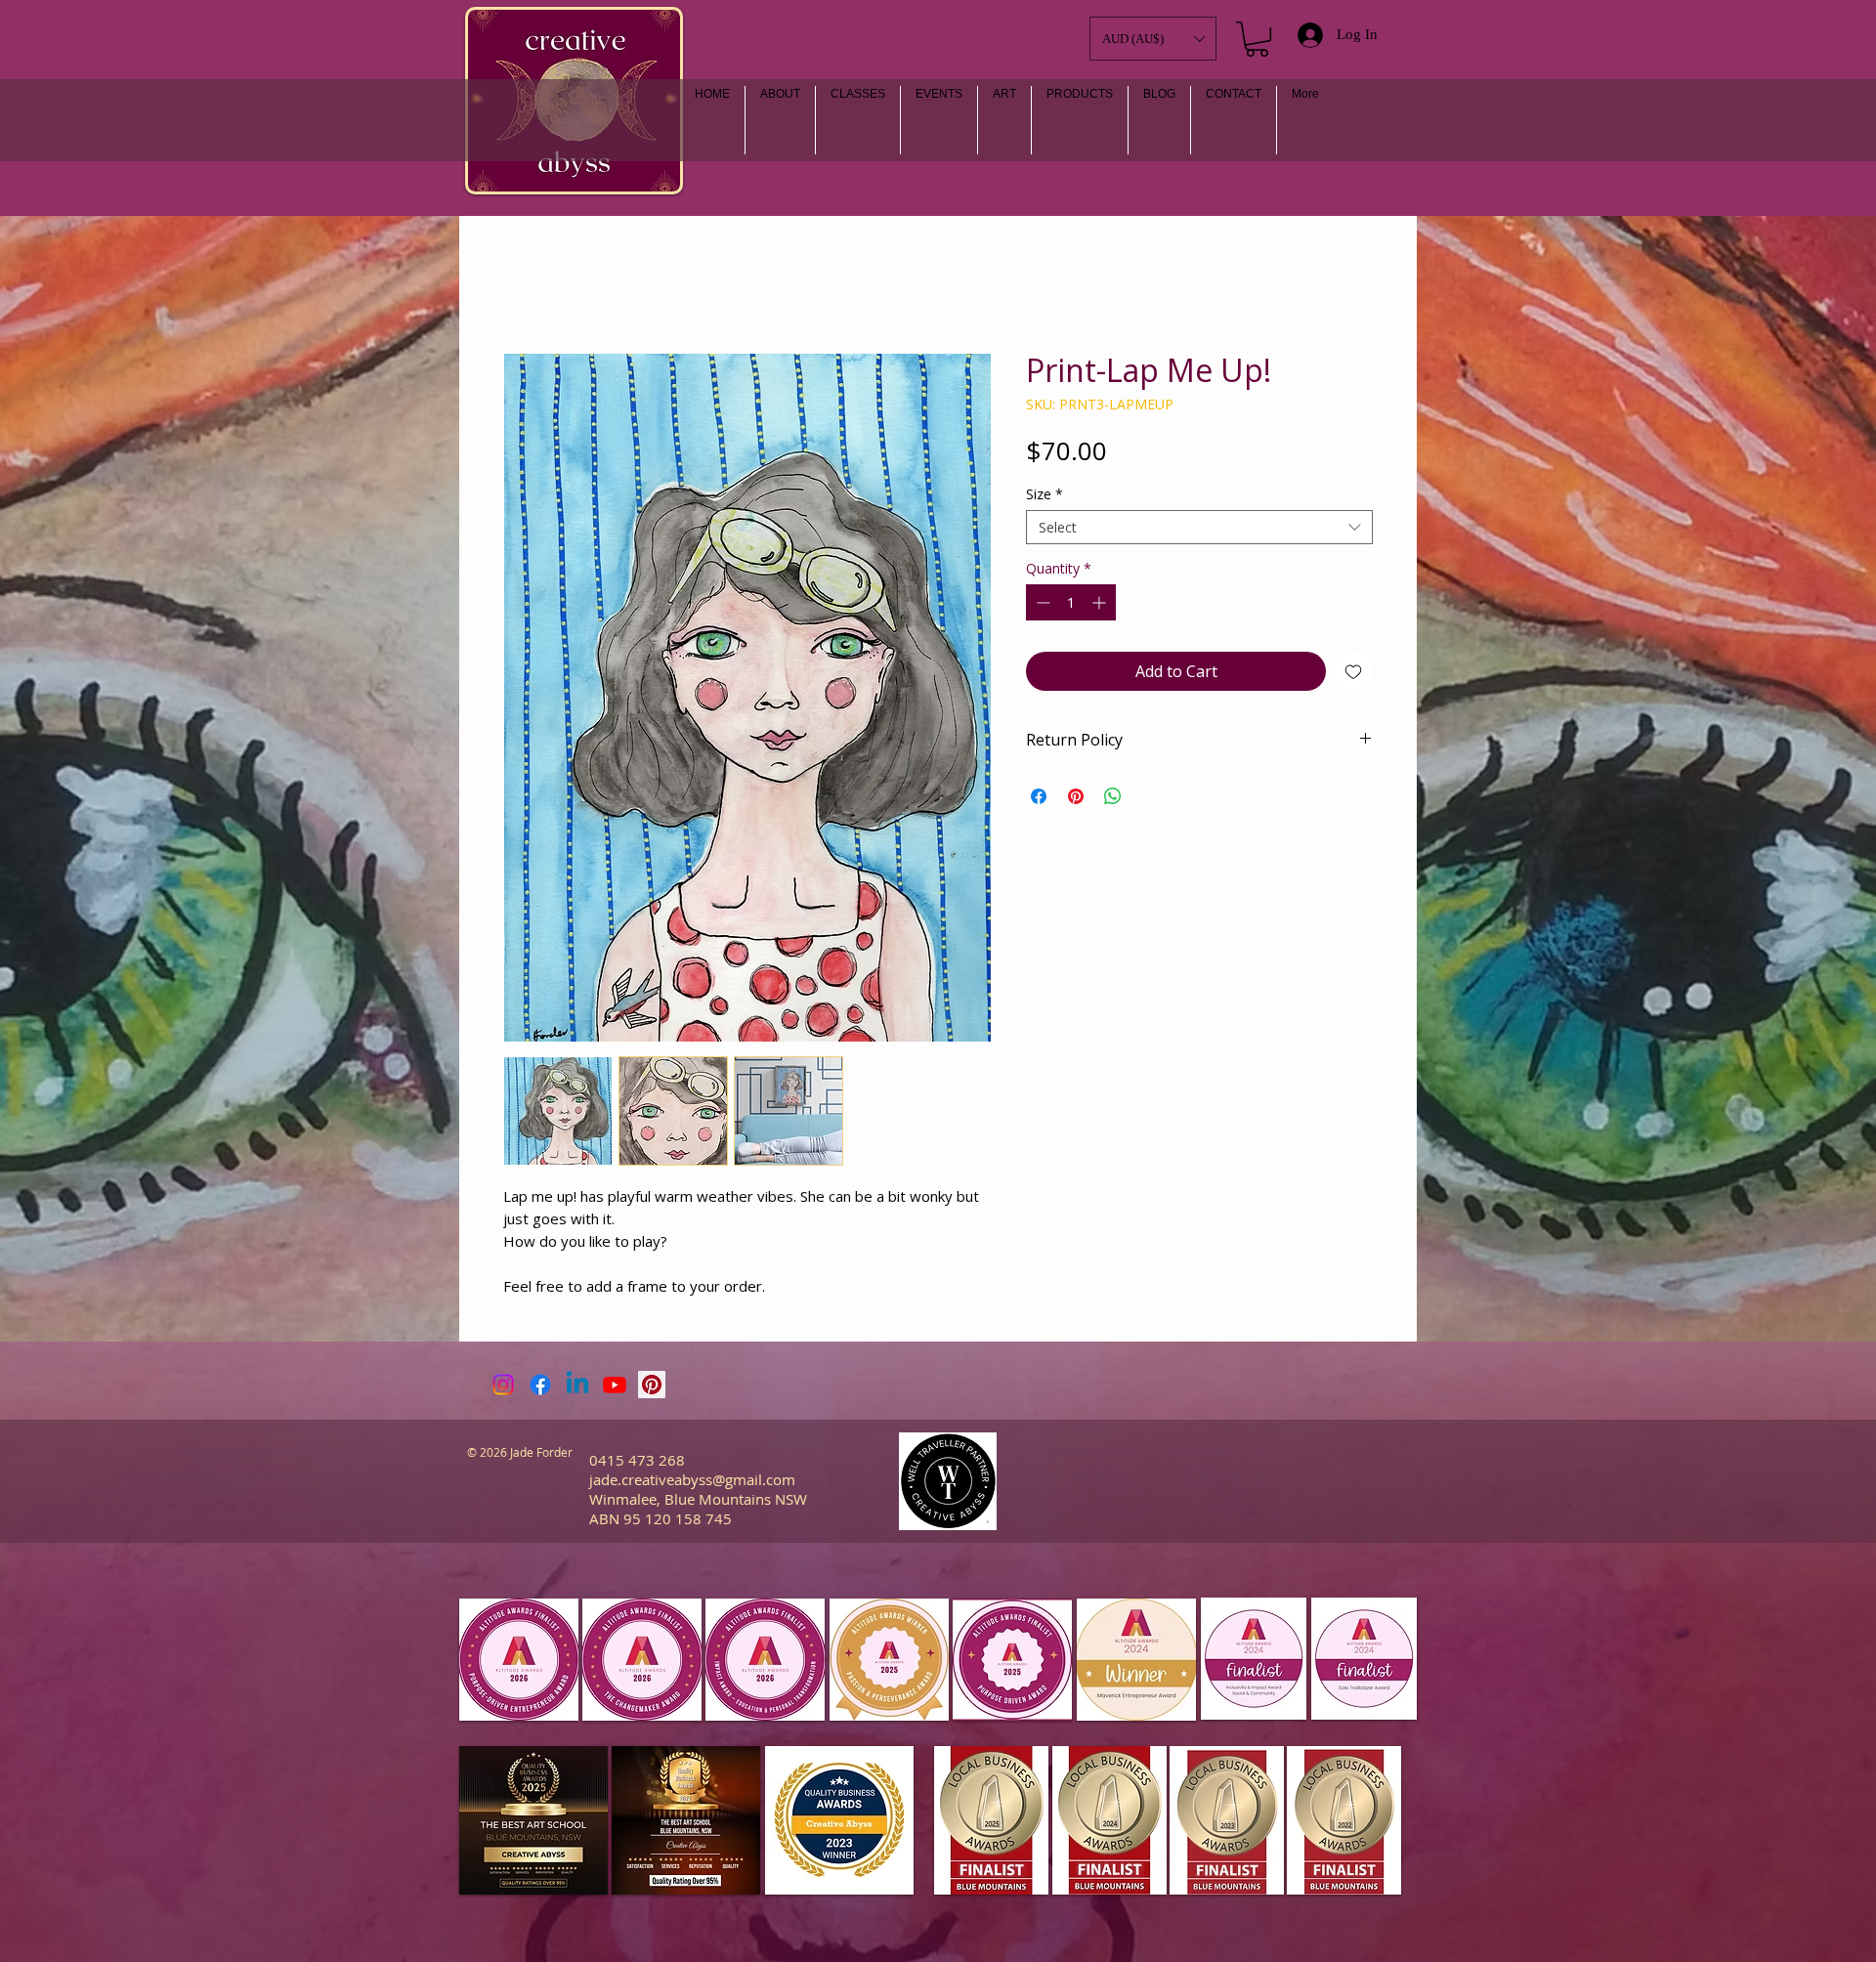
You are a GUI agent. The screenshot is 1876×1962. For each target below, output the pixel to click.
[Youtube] (615, 1385)
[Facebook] (540, 1385)
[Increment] (1101, 602)
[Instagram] (503, 1385)
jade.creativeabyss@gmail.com (692, 1479)
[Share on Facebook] (1039, 796)
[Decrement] (1041, 602)
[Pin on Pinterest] (1076, 796)
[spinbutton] (1071, 602)
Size (1045, 494)
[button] (1004, 120)
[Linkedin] (577, 1385)
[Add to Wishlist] (1353, 671)
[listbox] (1153, 39)
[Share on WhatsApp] (1113, 796)
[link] (1257, 39)
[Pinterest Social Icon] (652, 1385)
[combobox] (1199, 527)
